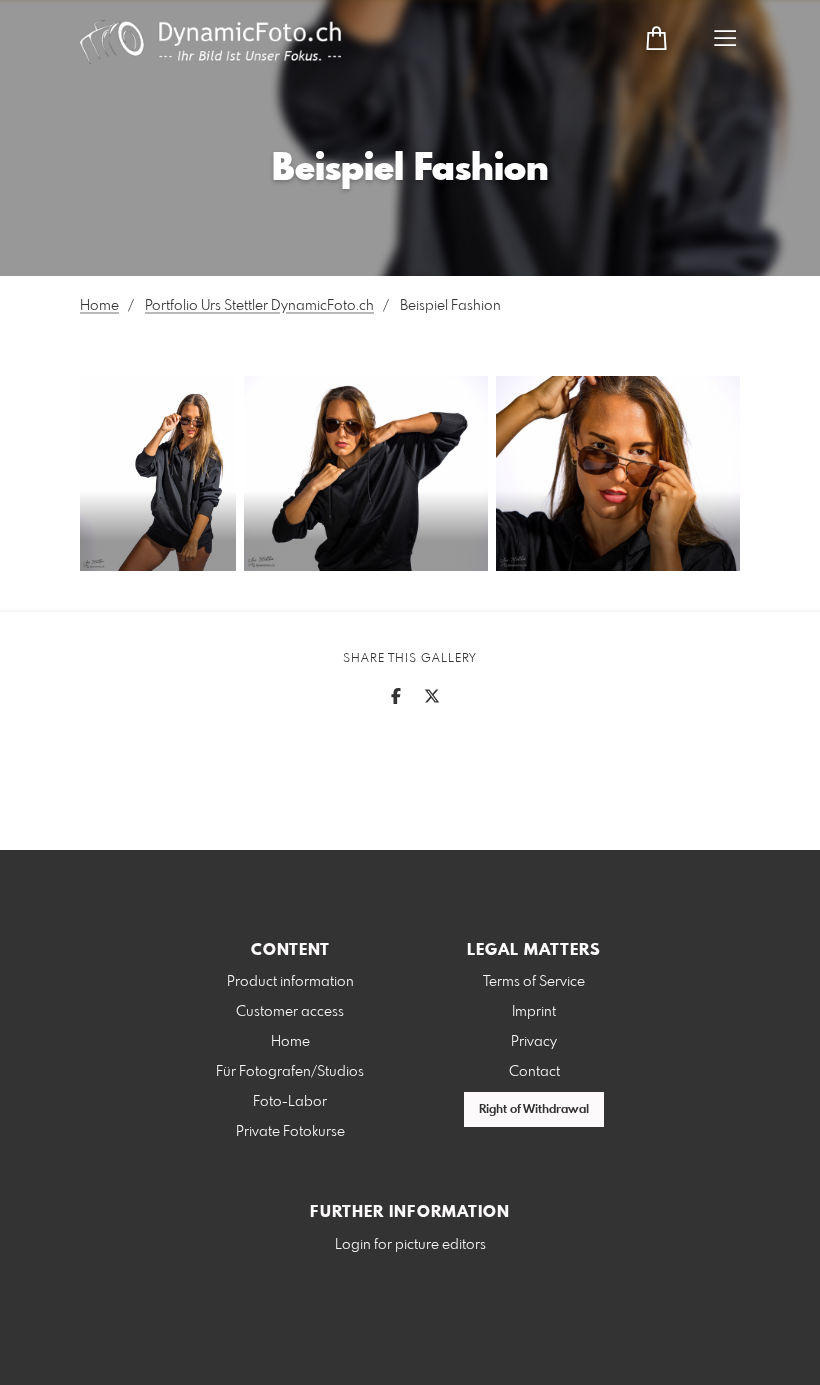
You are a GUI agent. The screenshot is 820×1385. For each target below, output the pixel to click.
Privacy (534, 1042)
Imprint (534, 1012)
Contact (534, 1072)
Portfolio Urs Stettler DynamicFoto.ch (259, 306)
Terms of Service (534, 982)
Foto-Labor (290, 1102)
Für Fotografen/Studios (290, 1072)
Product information (290, 982)
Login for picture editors (410, 1245)
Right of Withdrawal (534, 1110)
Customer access (290, 1012)
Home (99, 306)
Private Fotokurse (290, 1132)
